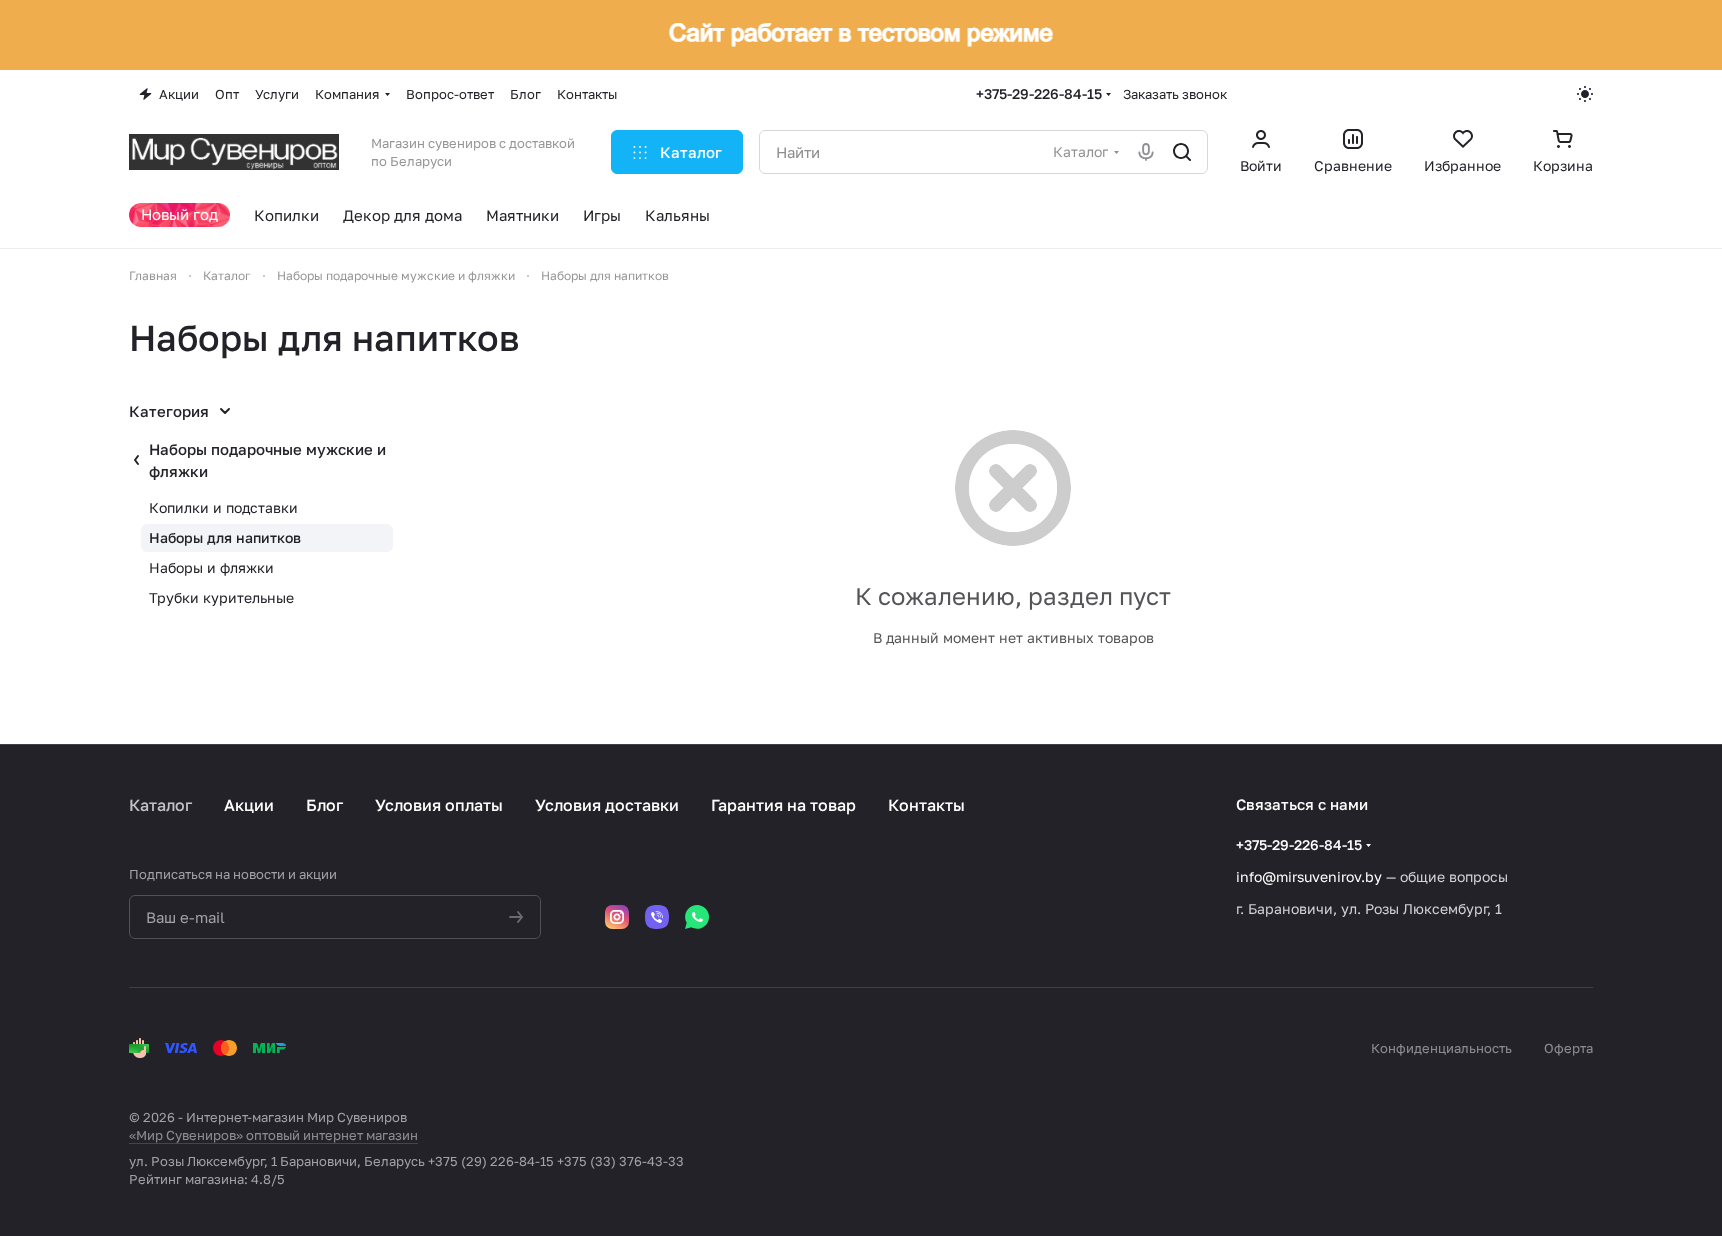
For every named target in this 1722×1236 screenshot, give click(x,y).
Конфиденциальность (1441, 1048)
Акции (249, 805)
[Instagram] (617, 917)
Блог (324, 805)
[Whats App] (697, 917)
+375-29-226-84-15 (1039, 93)
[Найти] (1182, 152)
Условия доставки (607, 805)
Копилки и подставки (223, 507)
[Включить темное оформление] (1585, 94)
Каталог (160, 805)
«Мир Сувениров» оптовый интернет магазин (273, 1135)
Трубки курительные (221, 597)
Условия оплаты (439, 805)
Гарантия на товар (783, 805)
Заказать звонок (1175, 94)
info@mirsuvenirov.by (1309, 876)
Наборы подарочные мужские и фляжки (267, 460)
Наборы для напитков (225, 537)
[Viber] (657, 917)
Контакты (926, 805)
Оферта (1568, 1048)
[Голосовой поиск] (1146, 152)
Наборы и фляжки (211, 567)
